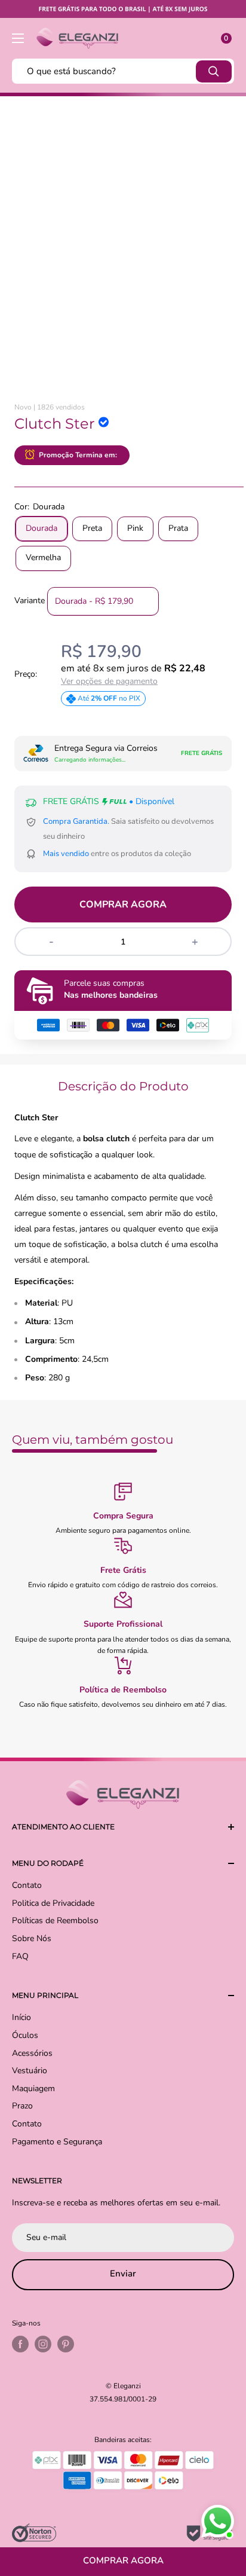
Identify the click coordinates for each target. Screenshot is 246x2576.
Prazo (22, 2106)
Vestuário (30, 2071)
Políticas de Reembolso (55, 1920)
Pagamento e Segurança (57, 2142)
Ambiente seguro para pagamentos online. (123, 1530)
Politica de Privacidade (53, 1903)
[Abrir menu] (18, 38)
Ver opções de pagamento (109, 682)
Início (21, 2017)
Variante (30, 601)
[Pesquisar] (214, 71)
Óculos (25, 2035)
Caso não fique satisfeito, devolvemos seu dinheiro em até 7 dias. (123, 1704)
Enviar (123, 2274)
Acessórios (32, 2053)
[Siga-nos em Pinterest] (66, 2344)
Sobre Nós (32, 1938)
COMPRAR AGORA (123, 904)
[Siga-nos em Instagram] (43, 2344)
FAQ (20, 1956)
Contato (27, 1885)
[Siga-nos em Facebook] (20, 2344)
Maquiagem (33, 2088)
